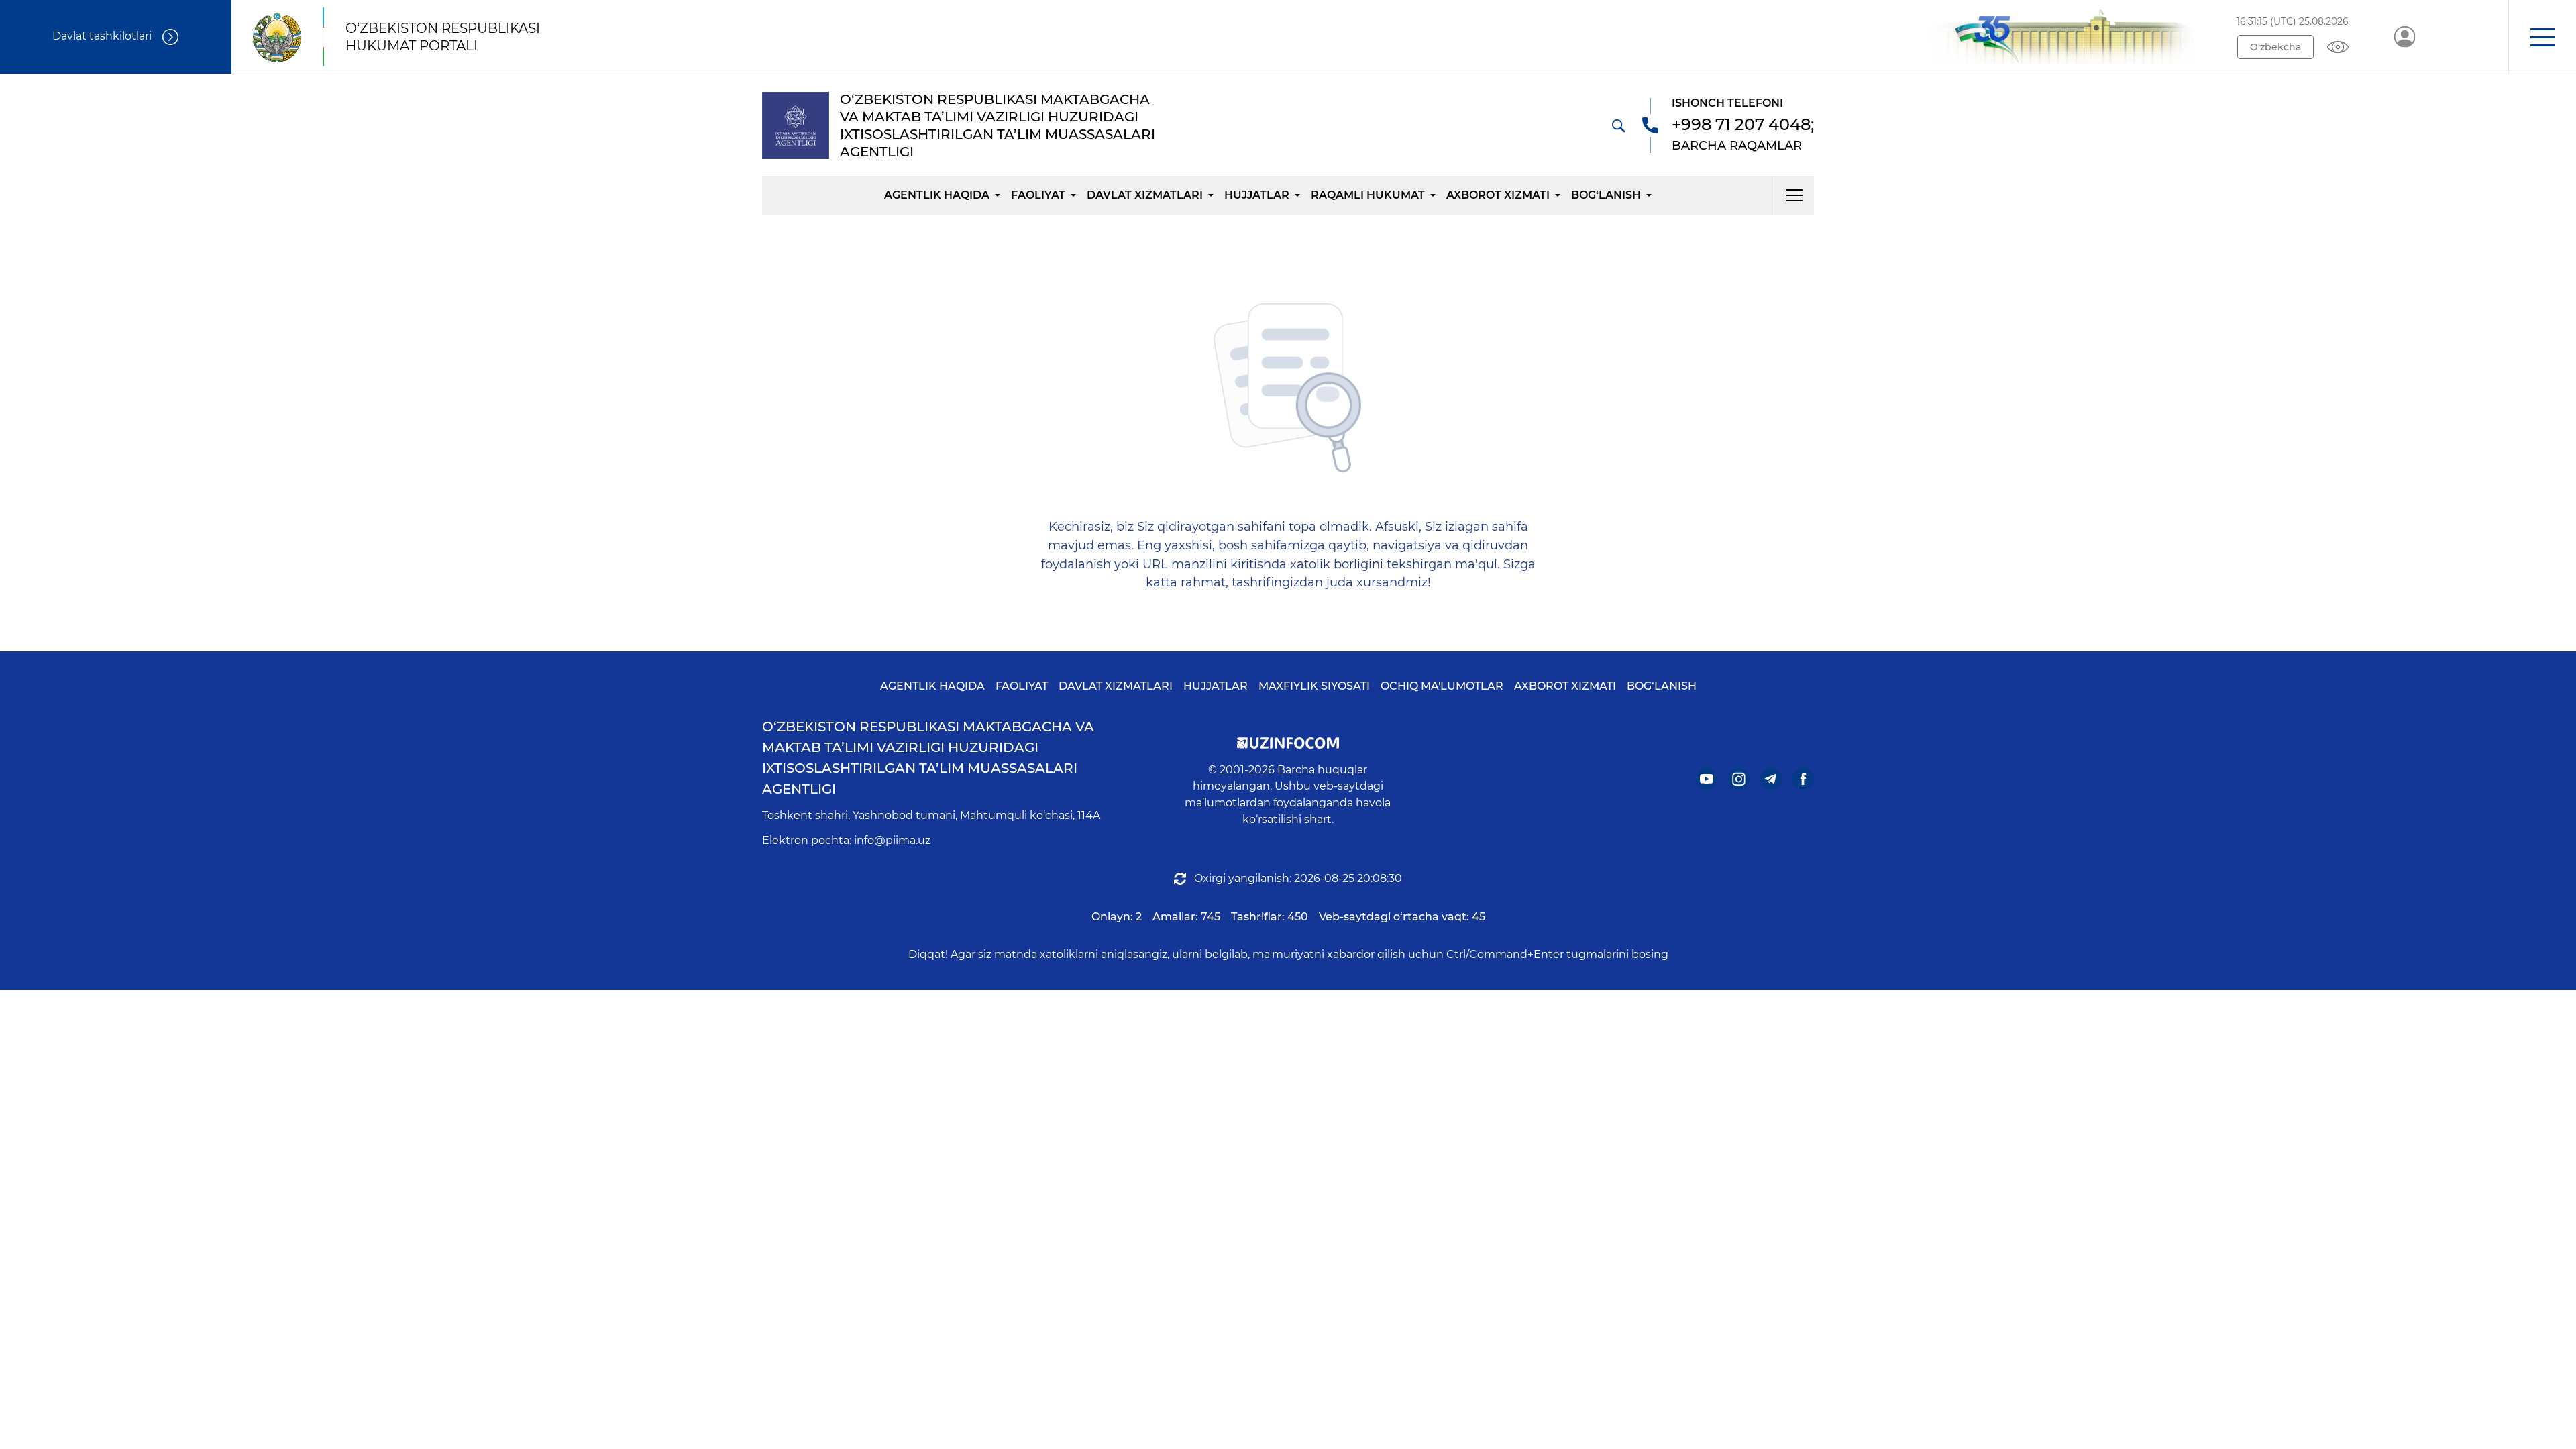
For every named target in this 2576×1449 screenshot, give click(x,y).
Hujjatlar (1257, 195)
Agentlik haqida (937, 195)
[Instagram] (1739, 779)
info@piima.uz (892, 840)
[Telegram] (1771, 779)
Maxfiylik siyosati (1314, 686)
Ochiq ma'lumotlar (1442, 686)
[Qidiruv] (1618, 125)
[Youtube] (1707, 779)
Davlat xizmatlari (1145, 195)
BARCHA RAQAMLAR (1737, 146)
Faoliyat (1038, 195)
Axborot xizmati (1498, 195)
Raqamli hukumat (1368, 195)
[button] (2542, 37)
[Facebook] (1803, 779)
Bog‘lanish (1606, 195)
